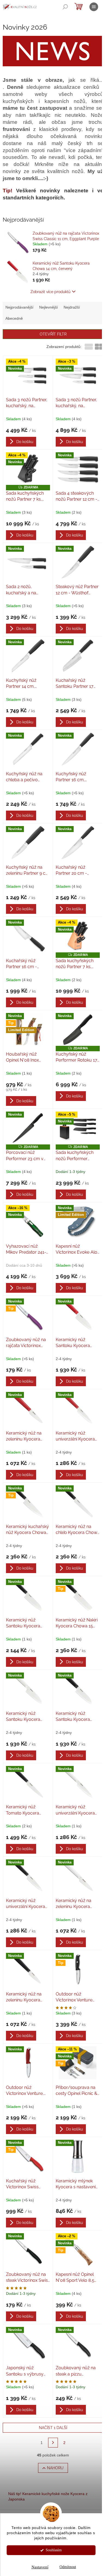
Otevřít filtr (53, 334)
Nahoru (55, 2468)
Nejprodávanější (19, 307)
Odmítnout (68, 2567)
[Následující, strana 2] (53, 2443)
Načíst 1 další (53, 2428)
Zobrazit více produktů (50, 292)
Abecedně (14, 318)
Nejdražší (72, 307)
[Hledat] (65, 7)
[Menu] (94, 7)
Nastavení (40, 2567)
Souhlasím (54, 2550)
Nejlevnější (49, 307)
